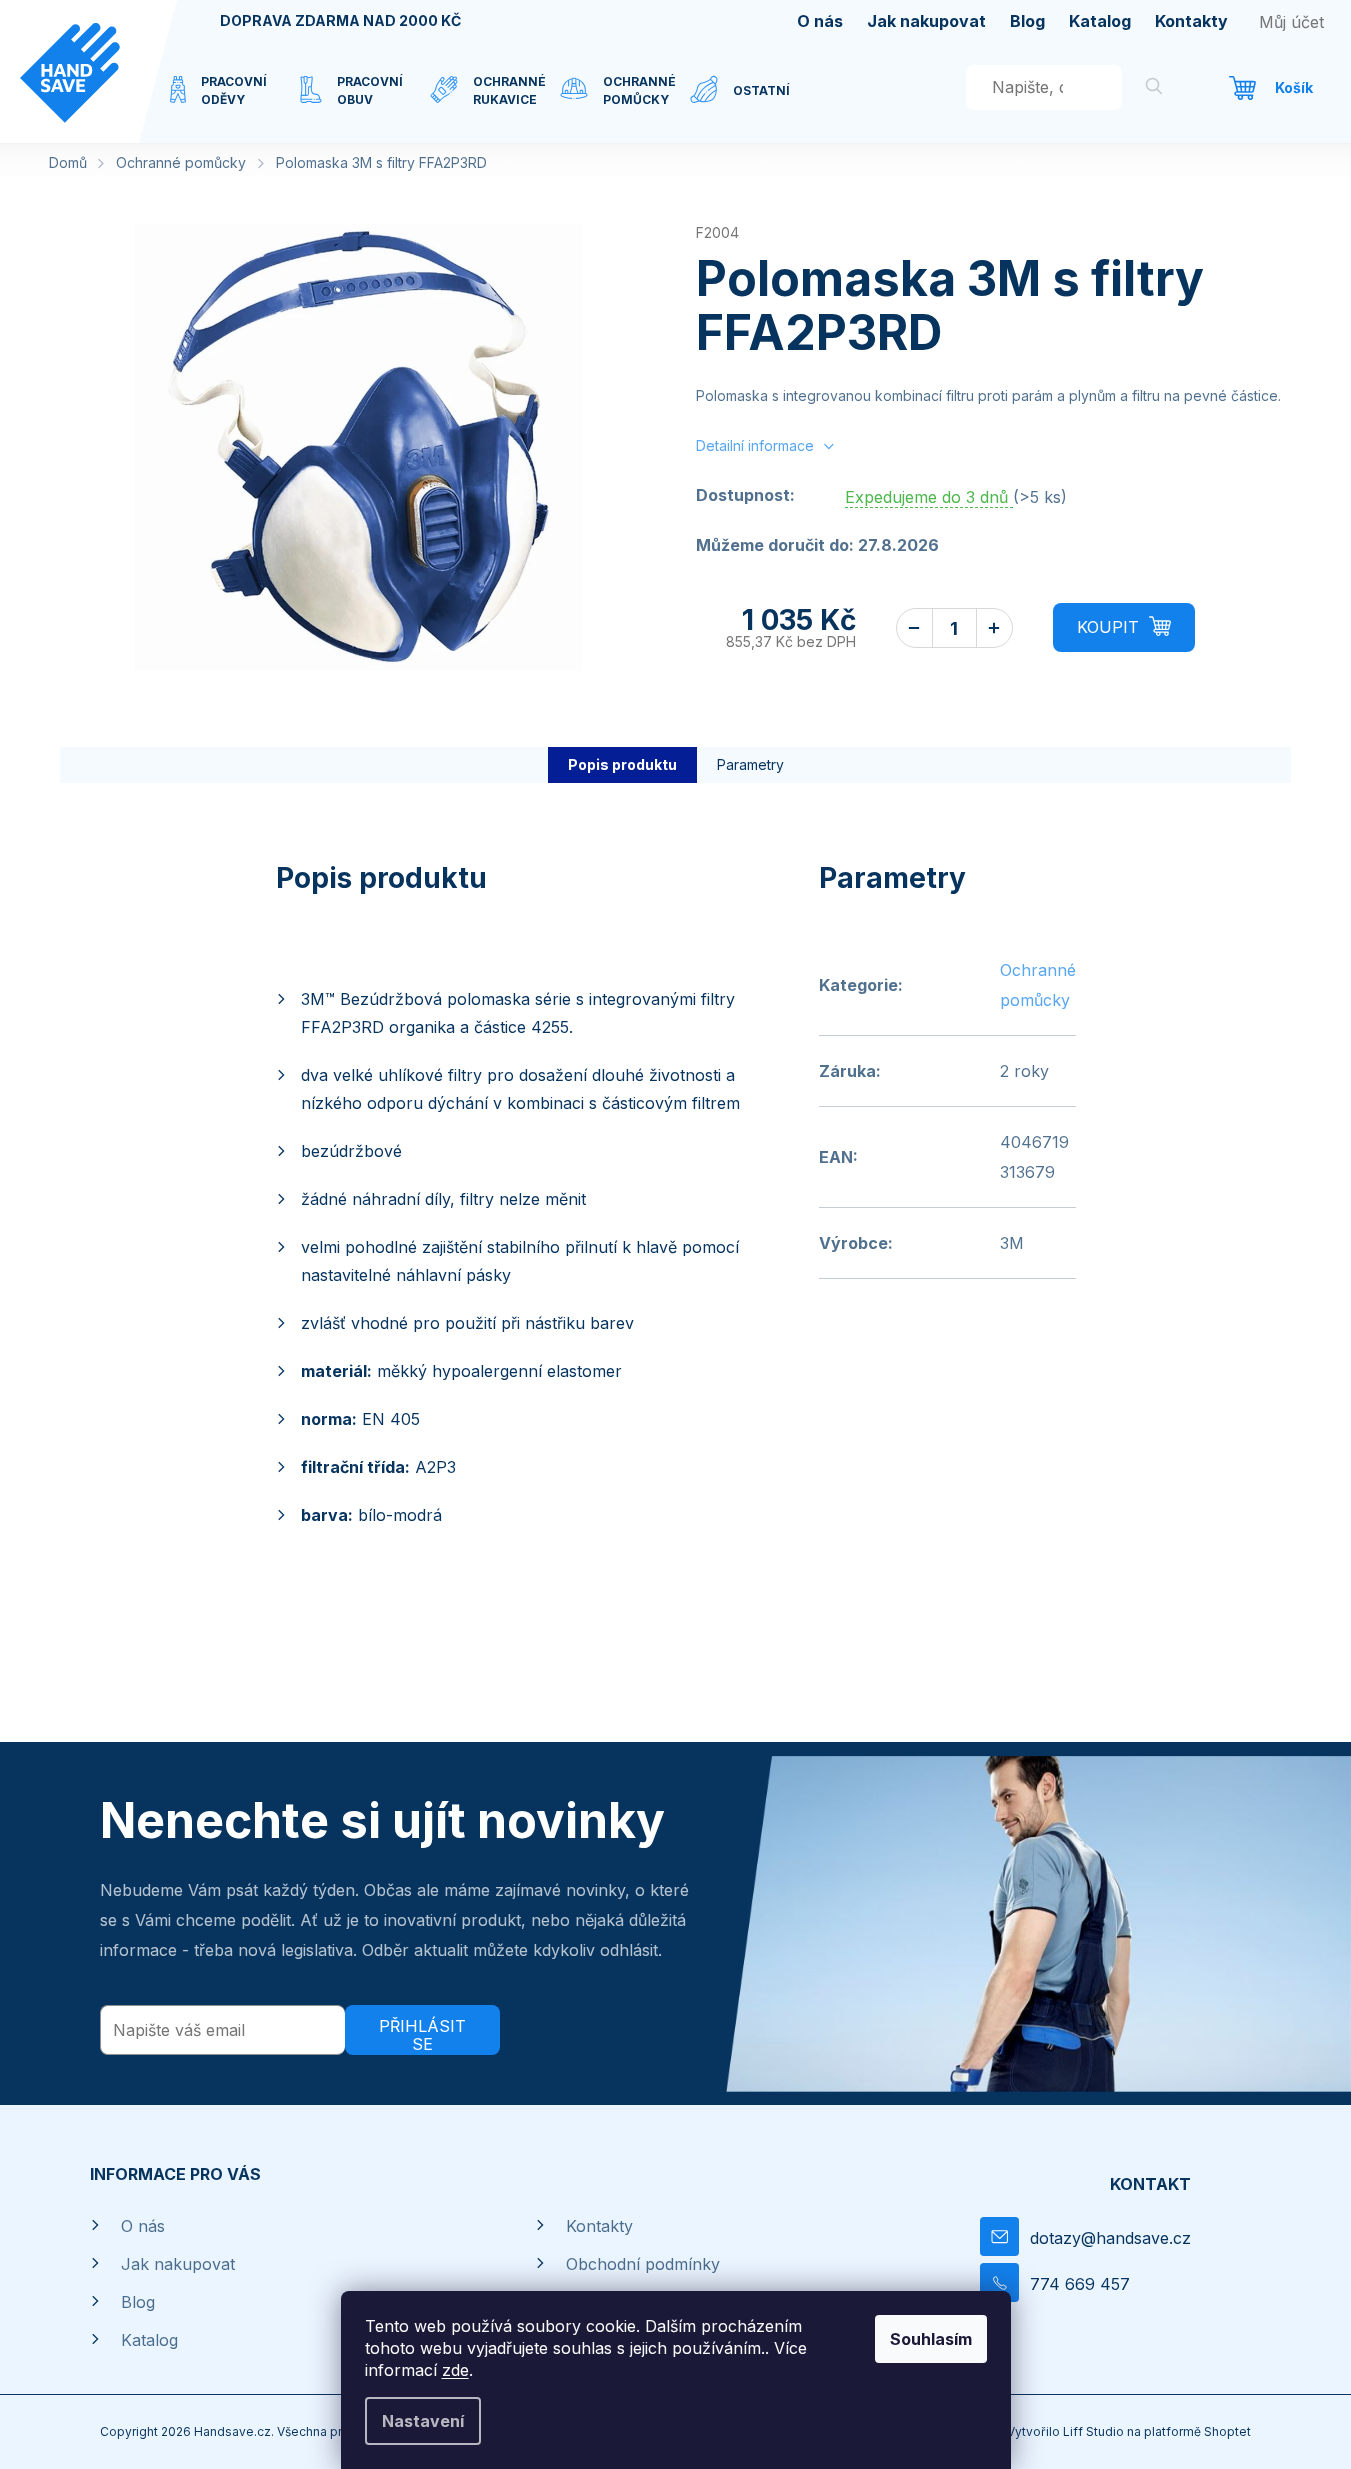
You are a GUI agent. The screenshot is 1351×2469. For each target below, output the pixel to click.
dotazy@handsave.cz (1110, 2238)
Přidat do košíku (1124, 627)
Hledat (1154, 89)
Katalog (1100, 21)
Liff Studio (1095, 2431)
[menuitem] (235, 103)
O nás (820, 21)
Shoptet (1227, 2431)
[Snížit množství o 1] (914, 628)
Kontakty (1191, 21)
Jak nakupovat (926, 21)
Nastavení (423, 2421)
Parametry (750, 764)
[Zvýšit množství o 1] (994, 628)
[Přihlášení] (1291, 22)
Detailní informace (755, 445)
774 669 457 (1080, 2284)
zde (455, 2370)
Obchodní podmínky (643, 2264)
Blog (1027, 21)
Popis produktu (622, 764)
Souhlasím (931, 2339)
